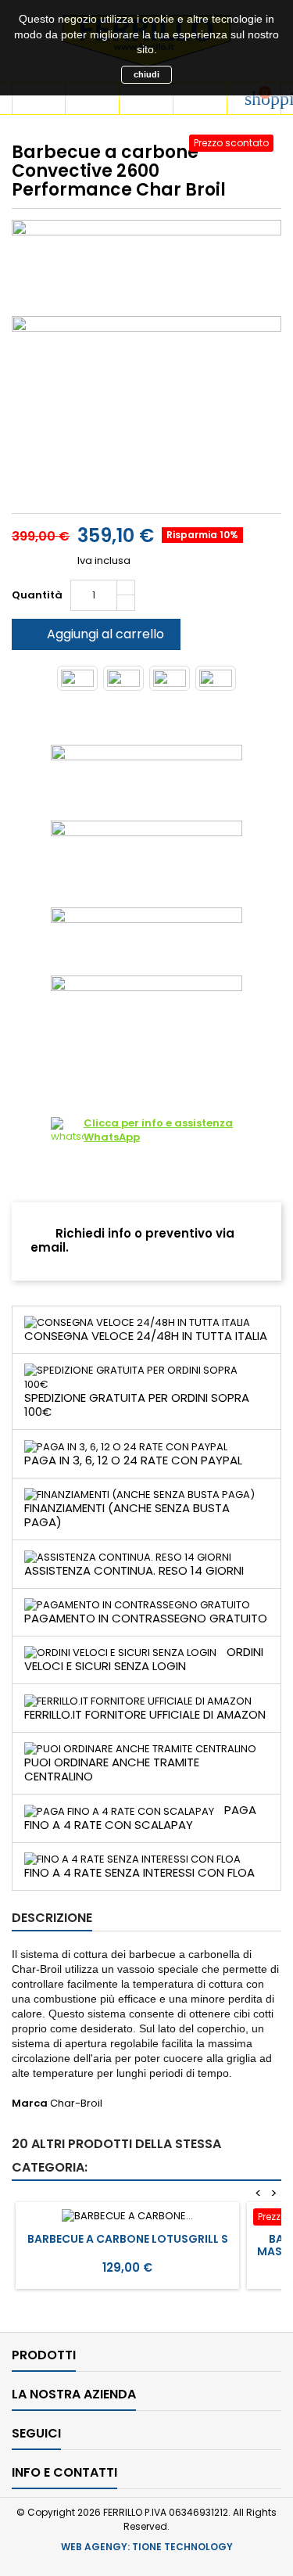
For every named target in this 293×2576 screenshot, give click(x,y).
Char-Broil (76, 2103)
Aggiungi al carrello (95, 634)
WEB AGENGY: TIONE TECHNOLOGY (147, 2547)
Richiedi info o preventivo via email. (132, 1240)
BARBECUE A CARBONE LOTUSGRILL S (128, 2239)
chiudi (146, 74)
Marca (30, 2104)
